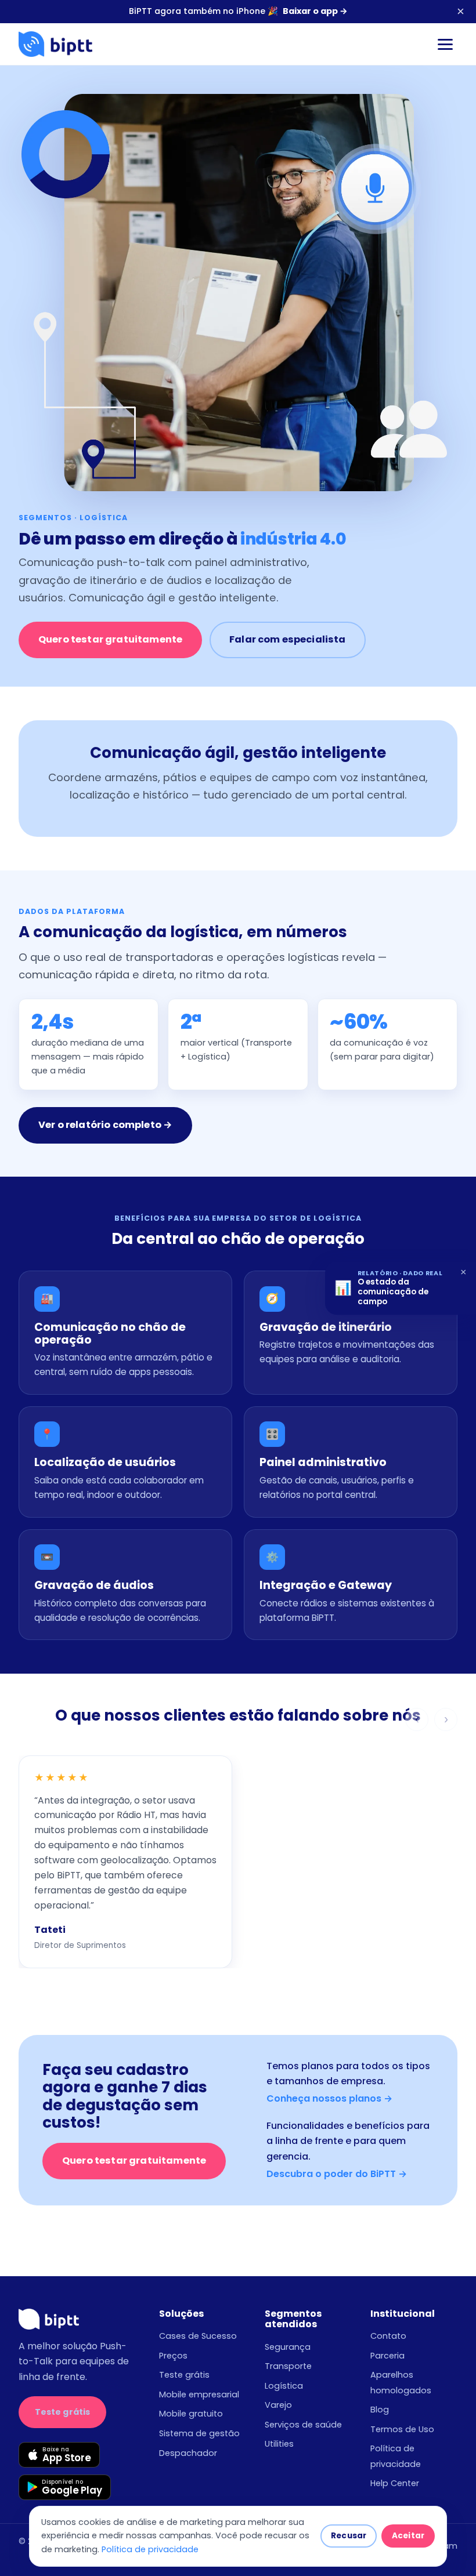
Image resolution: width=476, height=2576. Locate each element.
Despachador (188, 2453)
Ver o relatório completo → (105, 1125)
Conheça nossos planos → (329, 2098)
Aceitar (408, 2536)
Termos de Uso (402, 2429)
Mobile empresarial (199, 2394)
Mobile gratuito (191, 2414)
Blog (380, 2410)
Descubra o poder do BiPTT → (337, 2174)
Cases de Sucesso (198, 2336)
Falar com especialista (288, 639)
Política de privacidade (150, 2549)
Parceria (387, 2356)
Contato (388, 2336)
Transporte (288, 2366)
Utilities (279, 2444)
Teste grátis (63, 2412)
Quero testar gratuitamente (110, 639)
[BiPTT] (55, 44)
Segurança (288, 2347)
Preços (173, 2356)
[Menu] (445, 44)
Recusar (349, 2536)
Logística (284, 2386)
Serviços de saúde (303, 2425)
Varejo (278, 2405)
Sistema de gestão (199, 2433)
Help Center (395, 2483)
